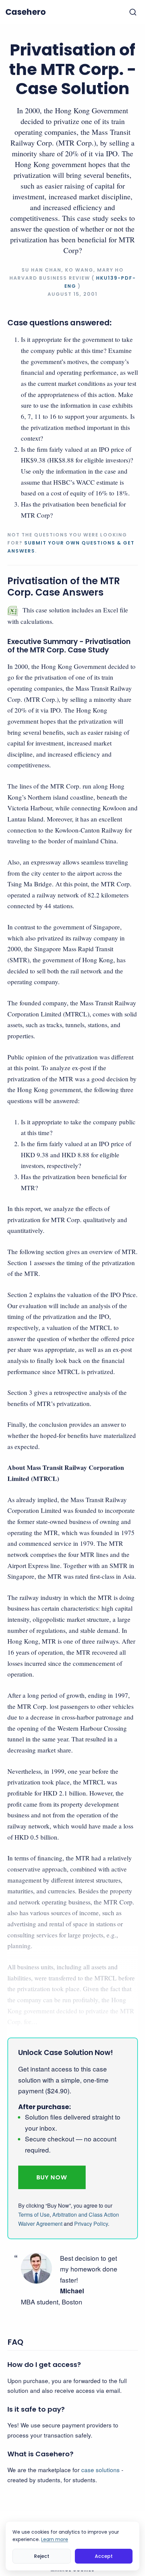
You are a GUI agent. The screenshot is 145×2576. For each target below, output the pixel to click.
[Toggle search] (133, 12)
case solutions (100, 2470)
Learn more (55, 2539)
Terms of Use (34, 2215)
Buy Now (52, 2177)
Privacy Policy (91, 2224)
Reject (42, 2556)
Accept (104, 2556)
